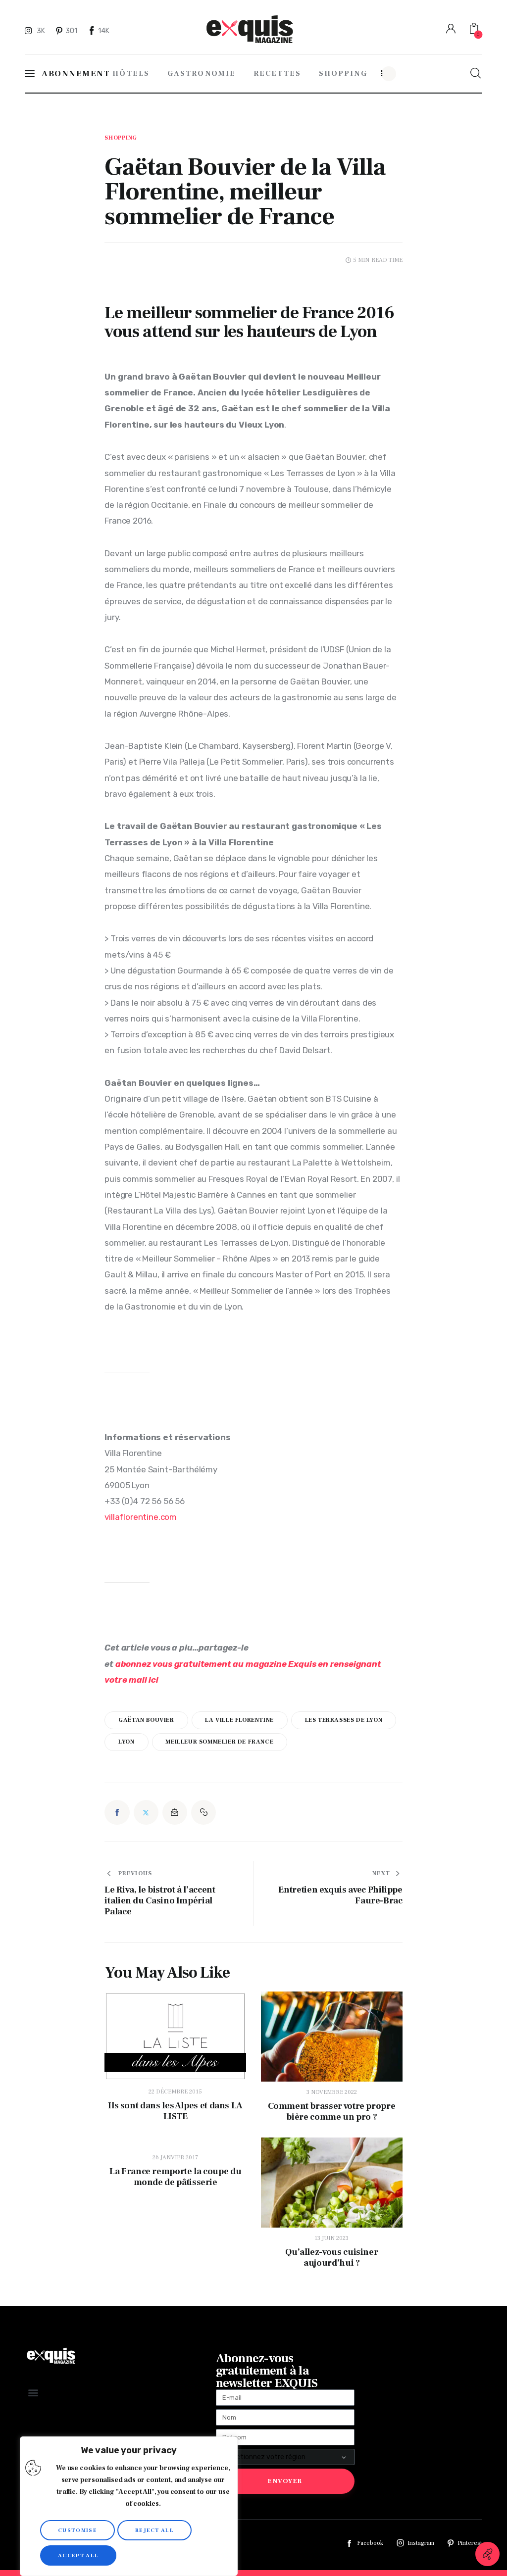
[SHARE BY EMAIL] (175, 1812)
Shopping (121, 138)
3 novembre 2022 (332, 2092)
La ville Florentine (239, 1720)
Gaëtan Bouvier (146, 1720)
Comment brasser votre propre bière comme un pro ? (331, 2112)
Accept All (78, 2555)
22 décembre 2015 (175, 2092)
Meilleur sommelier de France (219, 1742)
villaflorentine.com (141, 1517)
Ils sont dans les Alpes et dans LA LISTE (175, 2111)
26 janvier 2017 (175, 2158)
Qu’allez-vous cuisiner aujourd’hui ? (331, 2258)
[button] (203, 1812)
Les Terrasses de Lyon (344, 1720)
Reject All (154, 2530)
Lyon (126, 1742)
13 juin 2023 (331, 2238)
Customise (77, 2530)
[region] (129, 2506)
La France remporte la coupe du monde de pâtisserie (175, 2177)
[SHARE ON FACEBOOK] (117, 1812)
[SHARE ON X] (146, 1812)
